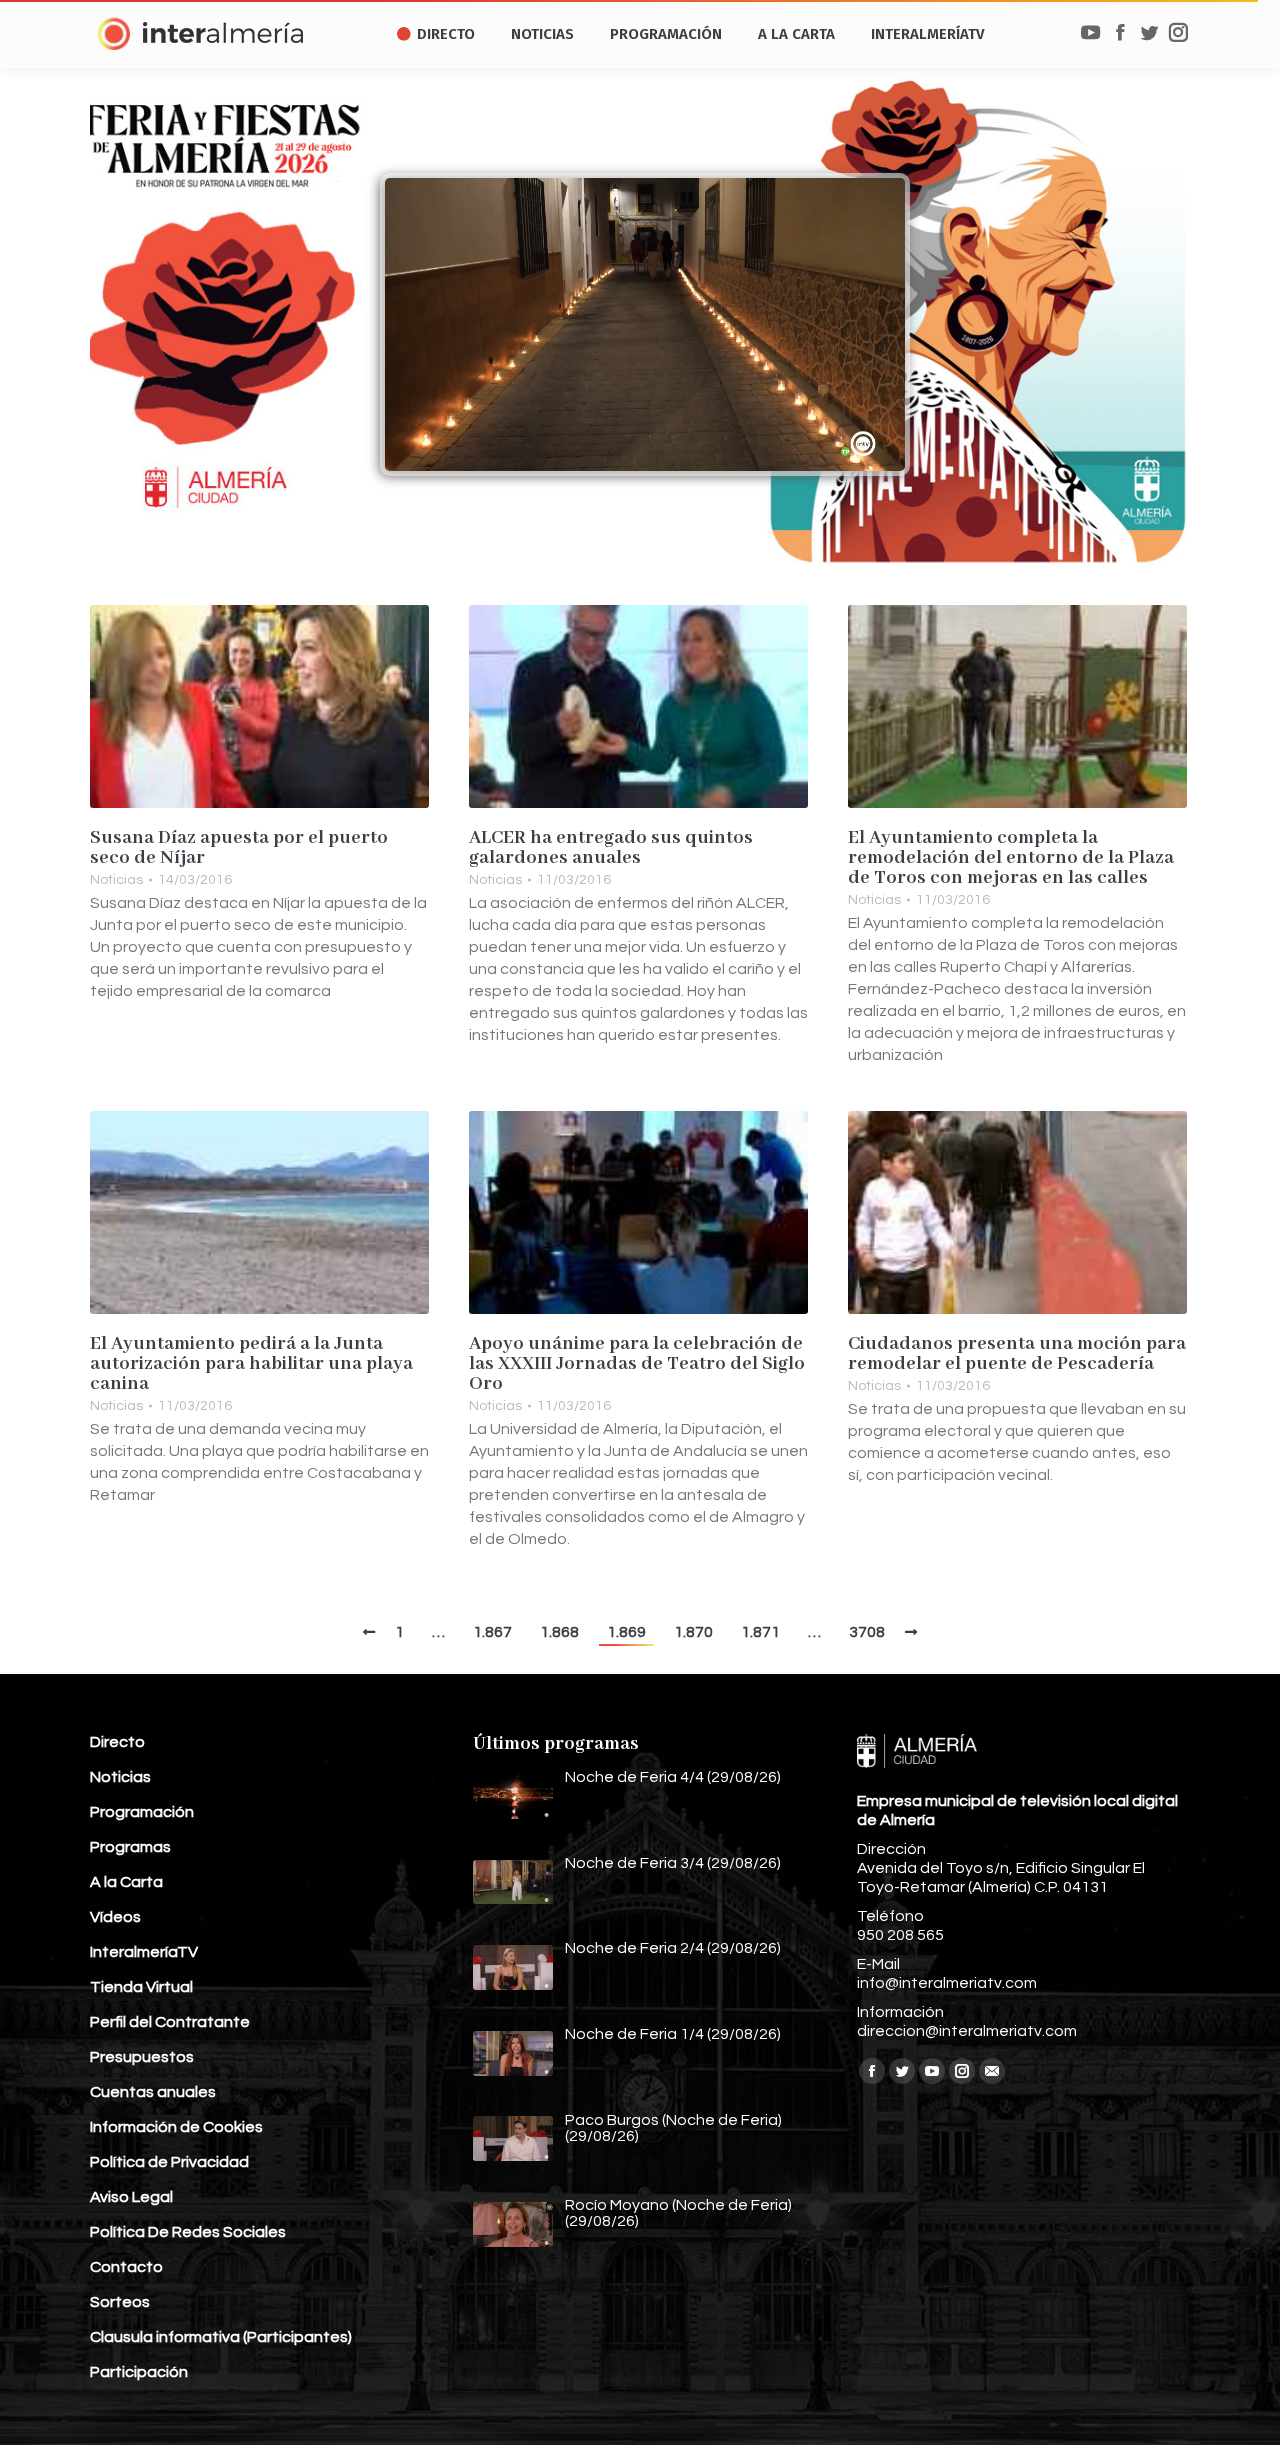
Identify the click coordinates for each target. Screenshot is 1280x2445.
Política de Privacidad (169, 2162)
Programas (130, 1847)
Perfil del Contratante (170, 2022)
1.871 (760, 1632)
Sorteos (120, 2302)
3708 (867, 1632)
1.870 (693, 1632)
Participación (139, 2372)
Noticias (116, 880)
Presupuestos (142, 2057)
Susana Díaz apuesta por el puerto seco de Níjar (239, 848)
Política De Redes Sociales (188, 2232)
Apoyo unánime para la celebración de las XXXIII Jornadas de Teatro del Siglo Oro (637, 1364)
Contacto (126, 2267)
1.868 (559, 1632)
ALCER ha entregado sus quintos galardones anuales (611, 848)
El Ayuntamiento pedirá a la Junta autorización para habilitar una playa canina (251, 1364)
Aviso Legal (131, 2197)
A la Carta (126, 1882)
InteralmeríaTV (144, 1952)
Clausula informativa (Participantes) (221, 2337)
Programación (142, 1812)
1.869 (626, 1632)
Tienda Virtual (141, 1987)
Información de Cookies (176, 2127)
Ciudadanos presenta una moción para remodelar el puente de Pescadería (1017, 1354)
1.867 (492, 1632)
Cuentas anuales (153, 2092)
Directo (117, 1742)
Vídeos (115, 1917)
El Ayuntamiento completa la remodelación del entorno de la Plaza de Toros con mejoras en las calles (1011, 858)
